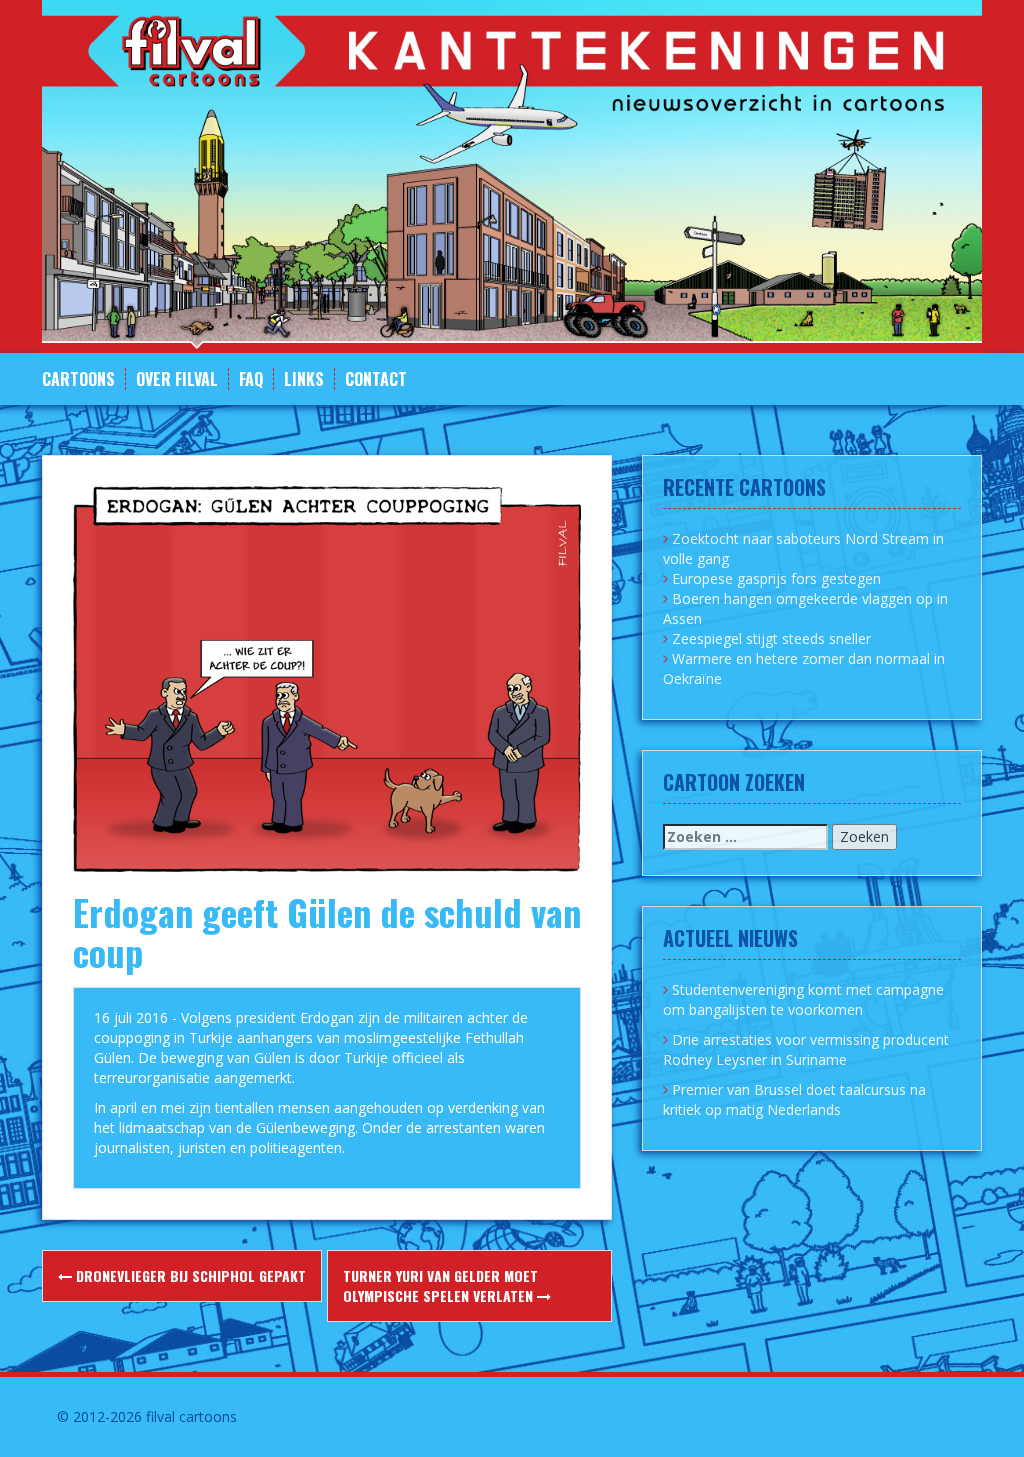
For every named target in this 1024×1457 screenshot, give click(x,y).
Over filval (177, 379)
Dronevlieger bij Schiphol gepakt (189, 1275)
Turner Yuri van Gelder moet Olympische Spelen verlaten (440, 1285)
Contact (376, 379)
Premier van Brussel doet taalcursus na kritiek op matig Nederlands (794, 1099)
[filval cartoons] (512, 174)
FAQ (251, 379)
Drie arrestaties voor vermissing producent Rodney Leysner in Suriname (806, 1049)
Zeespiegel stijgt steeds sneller (771, 638)
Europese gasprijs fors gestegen (776, 578)
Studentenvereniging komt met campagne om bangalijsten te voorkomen (803, 999)
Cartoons (78, 379)
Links (304, 379)
